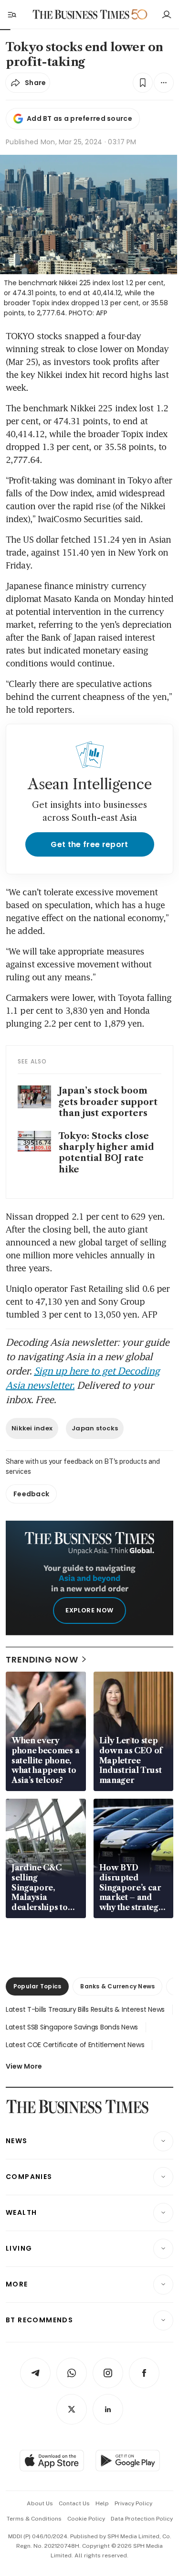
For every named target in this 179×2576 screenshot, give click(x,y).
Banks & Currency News (117, 1986)
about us (40, 2503)
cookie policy (86, 2519)
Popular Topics (37, 1986)
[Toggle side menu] (11, 14)
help (102, 2503)
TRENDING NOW (42, 1659)
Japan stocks (95, 1428)
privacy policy (133, 2503)
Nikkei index (32, 1428)
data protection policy (142, 2519)
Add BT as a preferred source (79, 118)
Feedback (31, 1494)
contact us (74, 2503)
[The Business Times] (81, 15)
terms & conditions (34, 2519)
